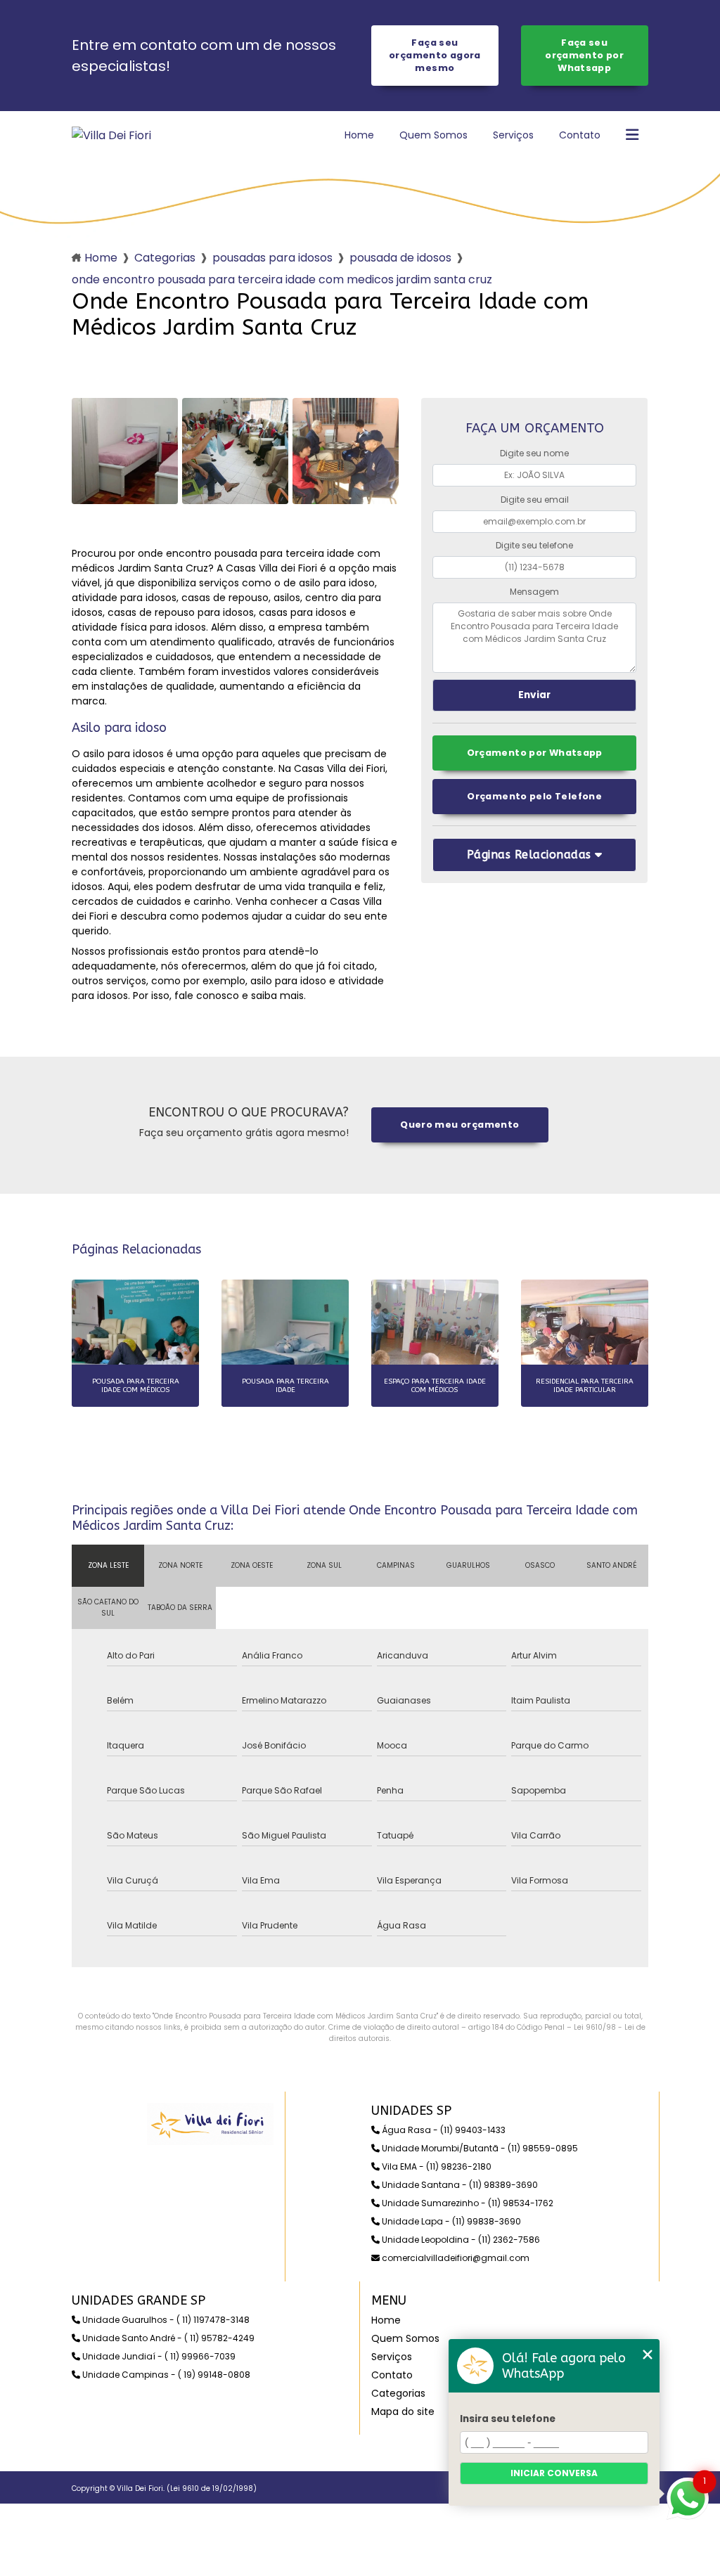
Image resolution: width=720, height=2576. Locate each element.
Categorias (165, 258)
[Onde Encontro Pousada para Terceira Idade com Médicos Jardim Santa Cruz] (125, 451)
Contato (580, 135)
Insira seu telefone (508, 2419)
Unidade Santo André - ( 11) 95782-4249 (167, 2338)
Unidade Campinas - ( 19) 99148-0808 (165, 2375)
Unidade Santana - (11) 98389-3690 (459, 2185)
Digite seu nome (534, 453)
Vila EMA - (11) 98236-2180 (436, 2166)
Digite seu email (535, 500)
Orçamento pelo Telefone (534, 796)
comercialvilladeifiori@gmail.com (455, 2258)
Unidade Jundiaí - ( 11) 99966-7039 (158, 2356)
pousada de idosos (400, 258)
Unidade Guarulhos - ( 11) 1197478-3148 (165, 2320)
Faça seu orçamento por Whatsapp (584, 55)
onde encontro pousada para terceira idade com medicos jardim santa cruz (282, 279)
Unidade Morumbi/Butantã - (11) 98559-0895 (479, 2148)
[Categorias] (632, 136)
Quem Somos (433, 135)
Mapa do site (403, 2411)
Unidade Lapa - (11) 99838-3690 (450, 2221)
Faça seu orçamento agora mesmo (435, 55)
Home (359, 135)
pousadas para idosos (272, 258)
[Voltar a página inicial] (111, 135)
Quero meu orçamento (459, 1125)
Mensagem (534, 592)
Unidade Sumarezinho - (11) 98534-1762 (467, 2203)
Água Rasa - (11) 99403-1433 (443, 2130)
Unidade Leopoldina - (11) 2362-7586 (460, 2240)
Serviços (513, 135)
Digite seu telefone (534, 545)
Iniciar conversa (554, 2473)
